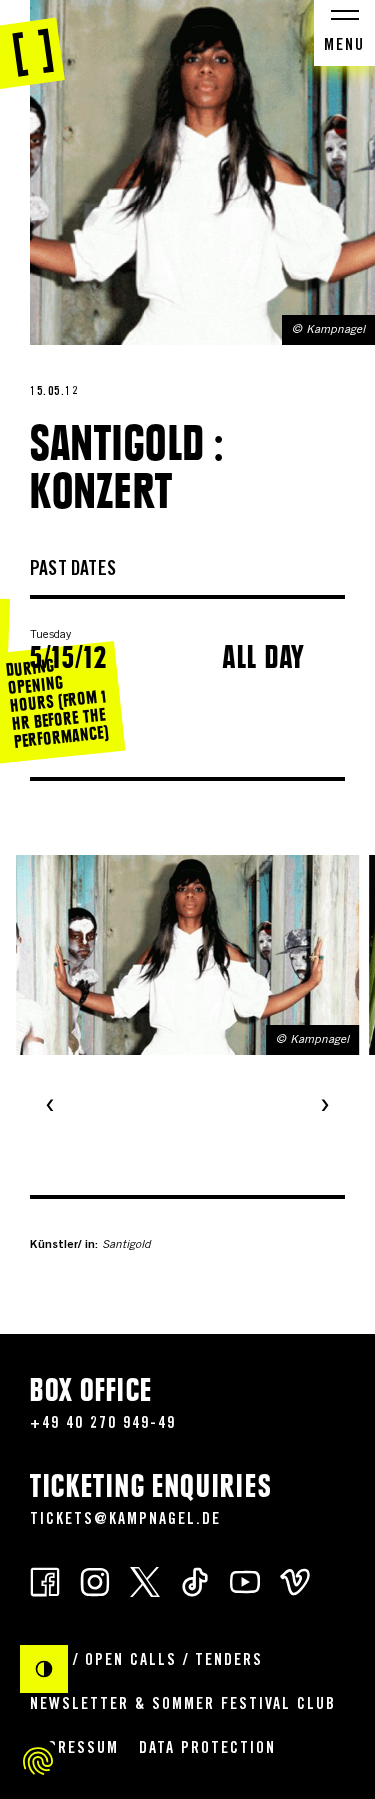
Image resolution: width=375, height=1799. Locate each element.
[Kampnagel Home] (32, 45)
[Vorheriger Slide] (50, 1107)
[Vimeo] (295, 1580)
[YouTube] (245, 1580)
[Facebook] (45, 1580)
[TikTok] (195, 1580)
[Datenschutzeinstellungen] (38, 1761)
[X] (145, 1580)
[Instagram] (95, 1580)
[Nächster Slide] (325, 1107)
